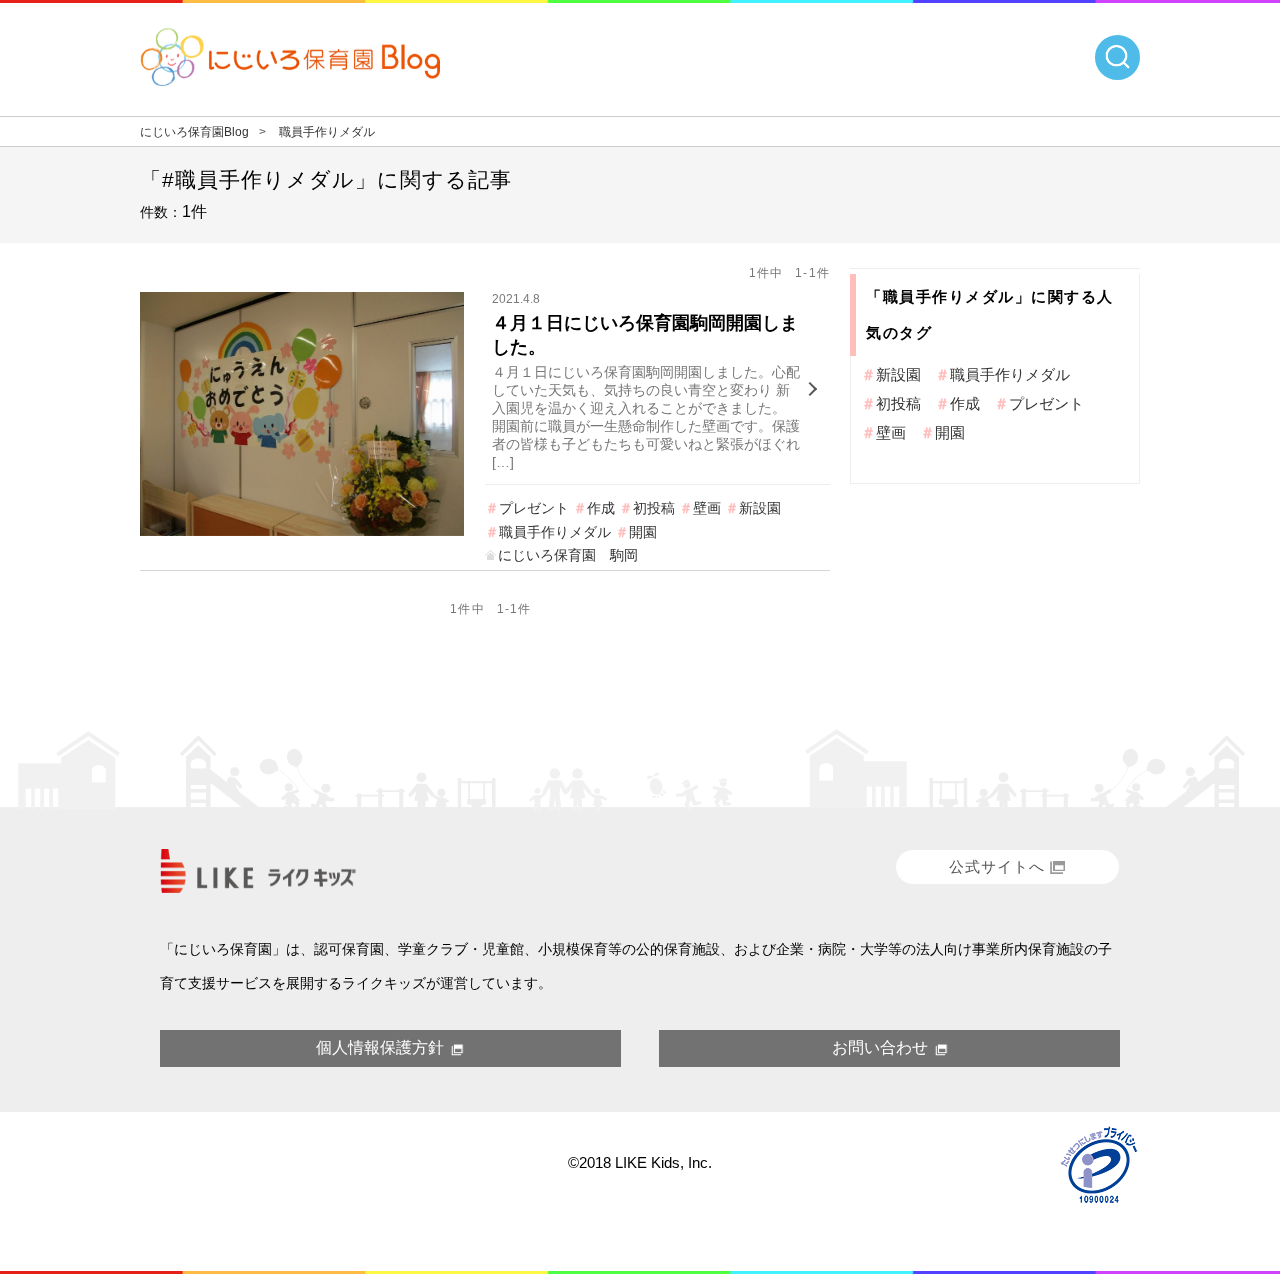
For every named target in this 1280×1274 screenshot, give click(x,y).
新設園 (760, 508)
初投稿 (654, 508)
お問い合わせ (880, 1047)
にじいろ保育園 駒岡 (568, 555)
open (1117, 57)
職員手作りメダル (555, 532)
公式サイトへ (997, 866)
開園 (643, 532)
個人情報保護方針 (380, 1047)
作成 (601, 508)
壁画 (707, 508)
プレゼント (534, 508)
